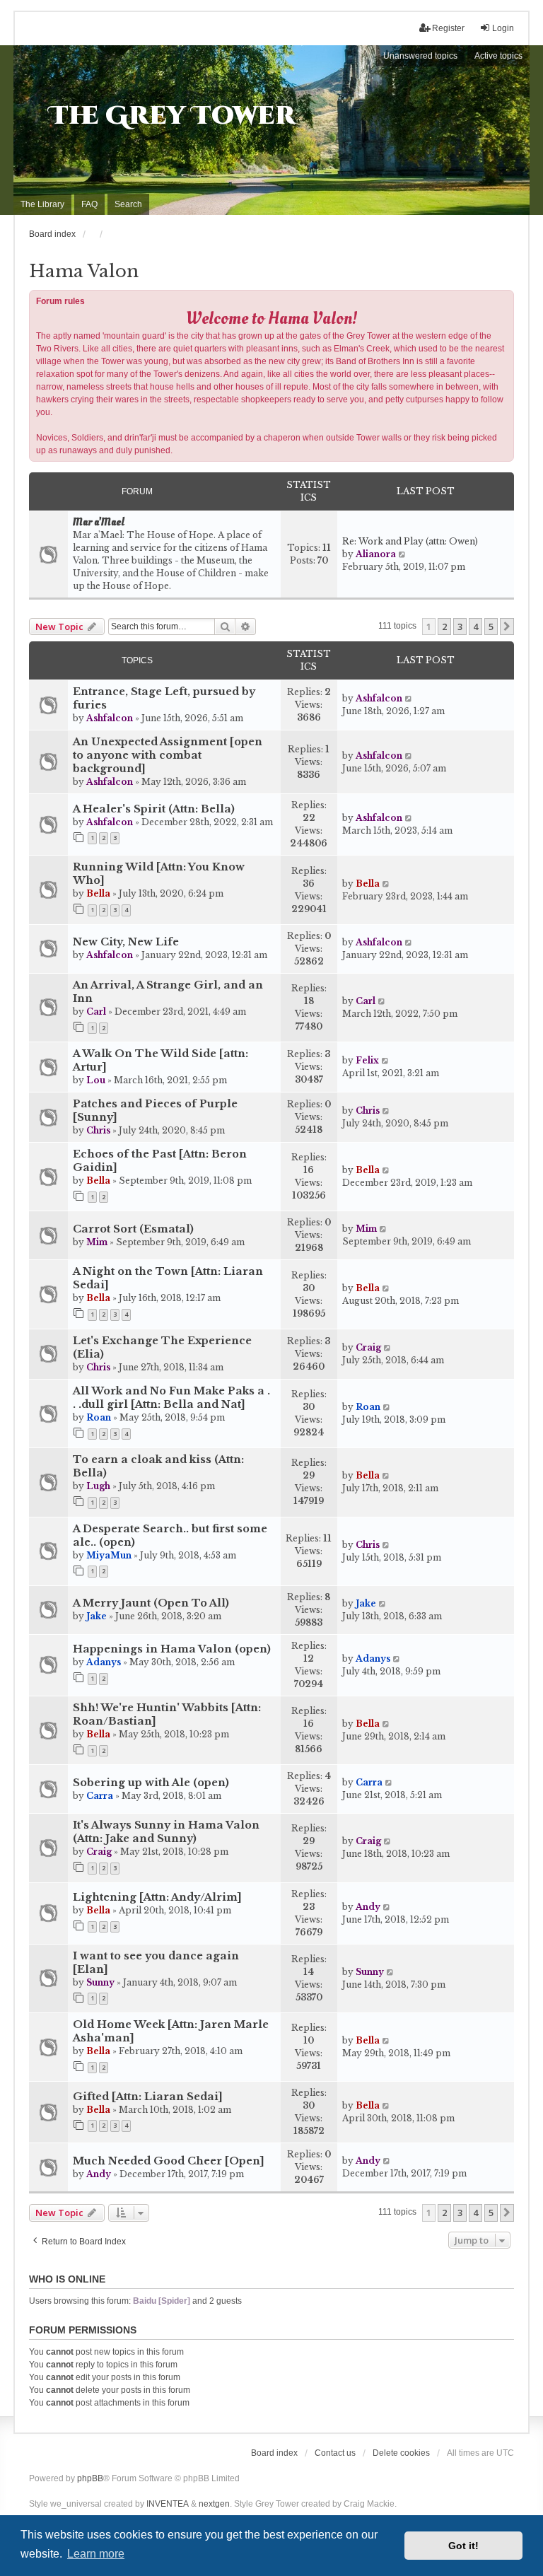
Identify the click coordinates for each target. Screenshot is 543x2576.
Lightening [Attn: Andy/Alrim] (157, 1897)
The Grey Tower (172, 116)
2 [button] (444, 626)
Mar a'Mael (99, 523)
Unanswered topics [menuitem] (420, 56)
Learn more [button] (96, 2554)
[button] (507, 626)
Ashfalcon (110, 718)
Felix (367, 1060)
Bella (98, 893)
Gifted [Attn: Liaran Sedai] (148, 2097)
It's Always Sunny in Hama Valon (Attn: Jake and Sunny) (166, 1832)
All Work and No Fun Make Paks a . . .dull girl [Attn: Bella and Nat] (171, 1398)
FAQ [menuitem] (89, 204)
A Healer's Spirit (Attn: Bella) (154, 809)
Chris (98, 1130)
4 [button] (475, 626)
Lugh (98, 1486)
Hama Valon (84, 271)
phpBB (90, 2478)
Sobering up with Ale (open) (151, 1783)
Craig (368, 1347)
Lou (96, 1080)
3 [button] (460, 626)
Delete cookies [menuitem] (401, 2453)
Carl (96, 1012)
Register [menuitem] (448, 28)
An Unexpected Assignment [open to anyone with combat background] (168, 755)
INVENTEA (168, 2504)
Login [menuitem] (503, 28)
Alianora (376, 554)
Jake (97, 1616)
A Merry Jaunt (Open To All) (151, 1603)
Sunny (100, 1982)
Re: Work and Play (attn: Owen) (410, 541)
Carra (100, 1796)
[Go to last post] (409, 699)
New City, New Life (126, 942)
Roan (99, 1417)
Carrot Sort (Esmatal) (133, 1229)
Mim (97, 1242)
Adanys (104, 1662)
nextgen (214, 2504)
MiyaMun (109, 1555)
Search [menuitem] (128, 204)
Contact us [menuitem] (335, 2453)
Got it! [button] (463, 2546)
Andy (368, 1907)
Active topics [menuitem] (498, 56)
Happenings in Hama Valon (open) (172, 1649)
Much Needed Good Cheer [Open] (169, 2161)
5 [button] (491, 626)
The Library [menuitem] (42, 204)
